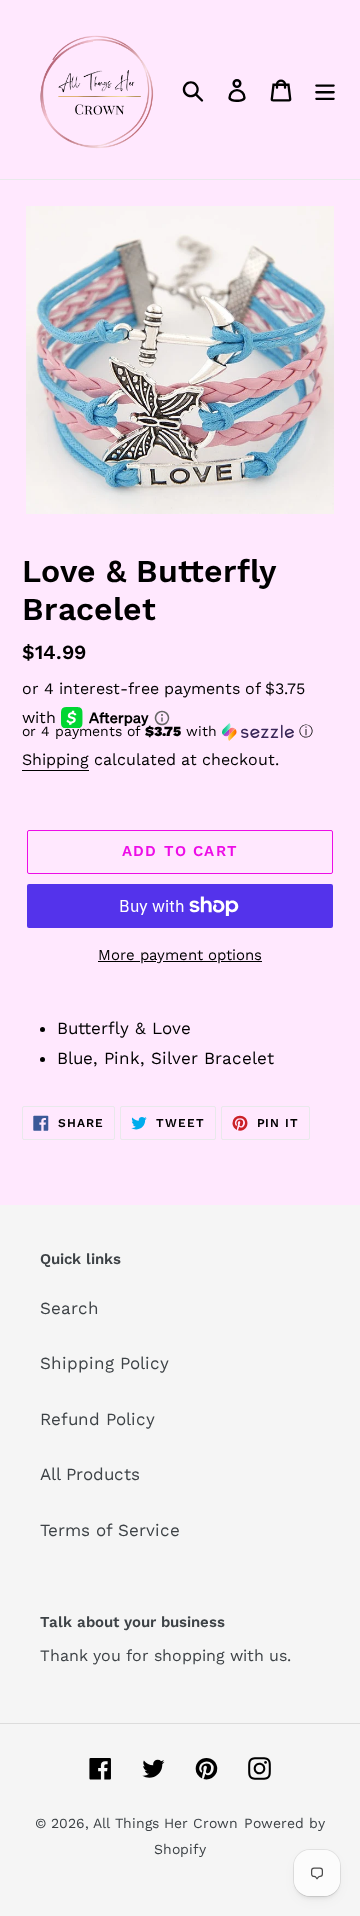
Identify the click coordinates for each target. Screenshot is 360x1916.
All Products (90, 1474)
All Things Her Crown (165, 1823)
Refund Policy (97, 1419)
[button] (180, 731)
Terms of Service (110, 1530)
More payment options (180, 955)
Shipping (55, 759)
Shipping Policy (104, 1363)
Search (69, 1308)
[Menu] (325, 90)
